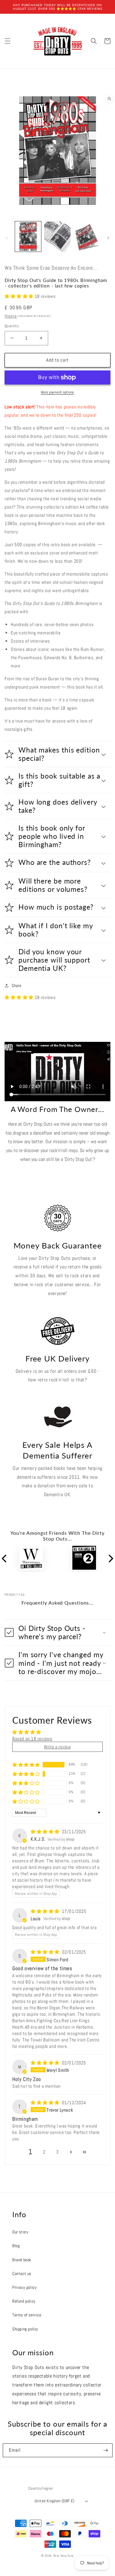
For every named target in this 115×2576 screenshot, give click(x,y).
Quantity (12, 326)
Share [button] (17, 986)
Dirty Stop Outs (64, 2556)
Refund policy (24, 2301)
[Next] (110, 1559)
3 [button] (57, 2152)
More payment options (58, 392)
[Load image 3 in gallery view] (87, 237)
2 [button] (44, 2152)
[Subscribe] (106, 2450)
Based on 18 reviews (32, 1739)
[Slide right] (108, 238)
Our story (20, 2232)
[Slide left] (7, 238)
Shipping (11, 316)
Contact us (22, 2274)
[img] (46, 1832)
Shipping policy (25, 2329)
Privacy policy (24, 2287)
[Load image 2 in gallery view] (57, 237)
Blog (16, 2246)
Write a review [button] (57, 1747)
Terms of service (27, 2315)
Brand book (22, 2260)
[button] (8, 41)
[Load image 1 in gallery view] (28, 237)
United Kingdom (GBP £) (55, 2501)
